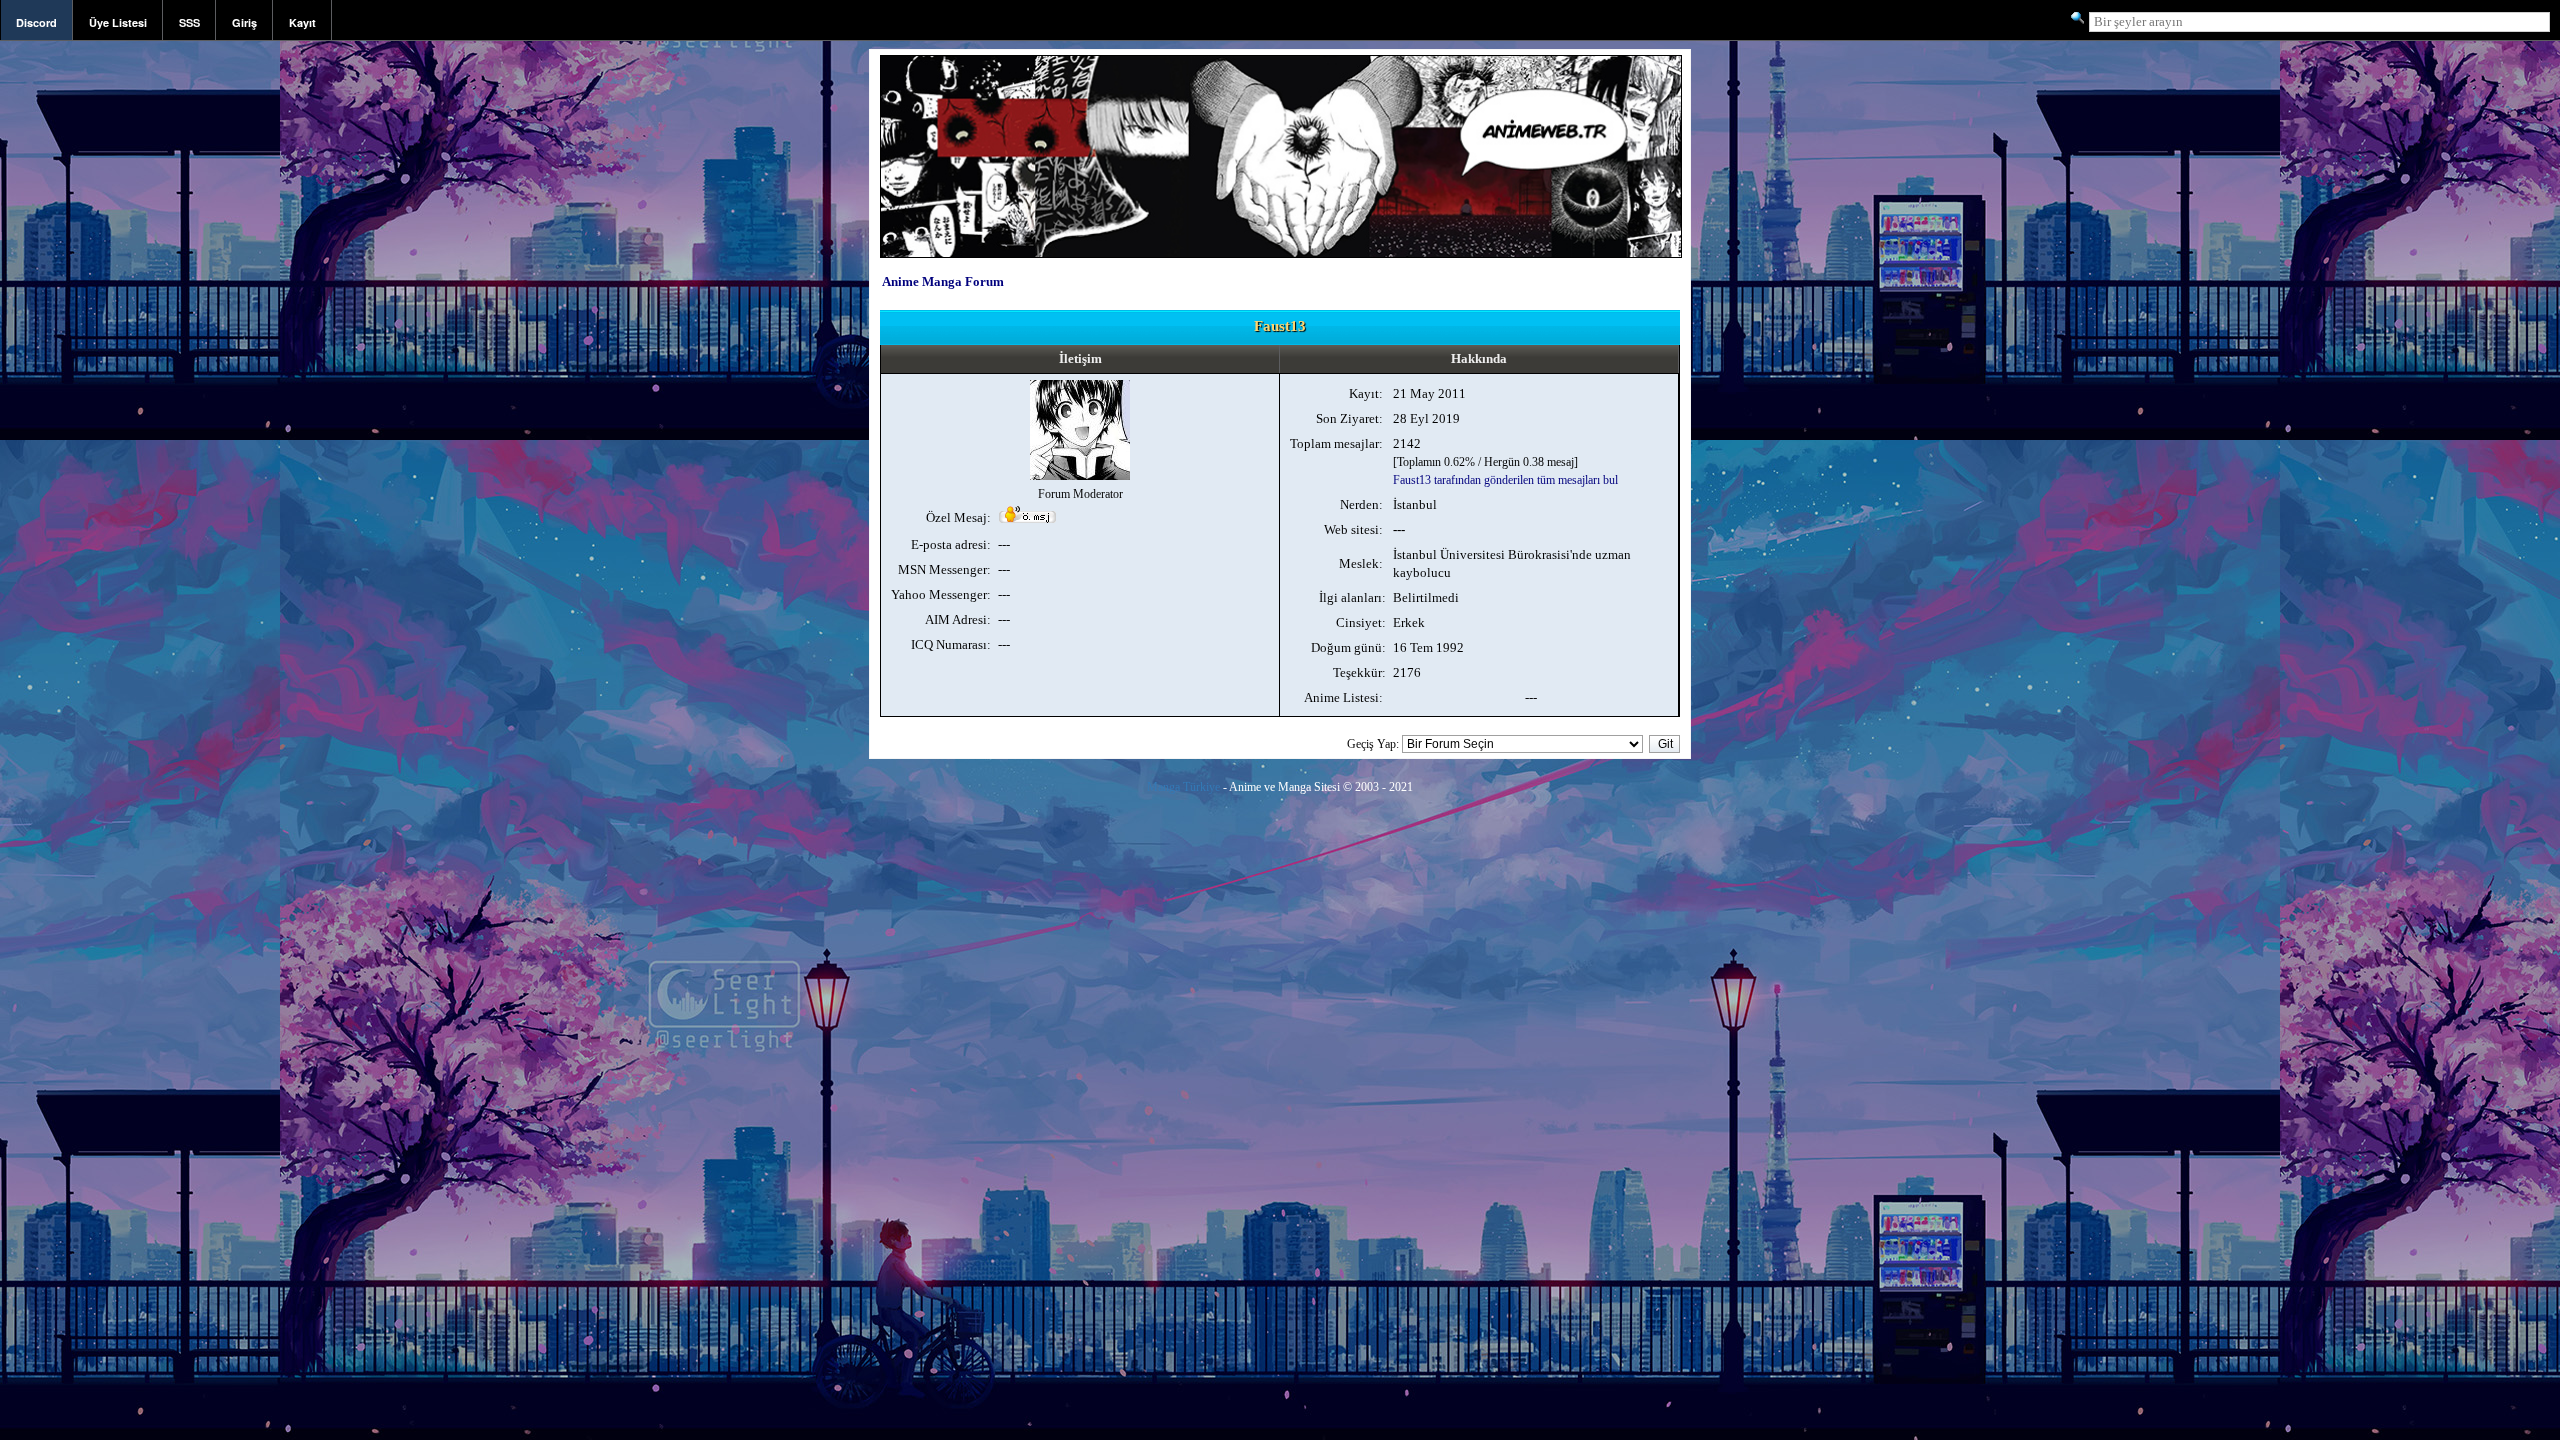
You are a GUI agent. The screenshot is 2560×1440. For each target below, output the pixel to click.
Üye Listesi (118, 22)
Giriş (244, 22)
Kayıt (302, 22)
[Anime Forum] (1281, 255)
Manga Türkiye (1183, 787)
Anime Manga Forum (943, 281)
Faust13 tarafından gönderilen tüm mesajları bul (1505, 480)
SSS (189, 22)
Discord (36, 22)
